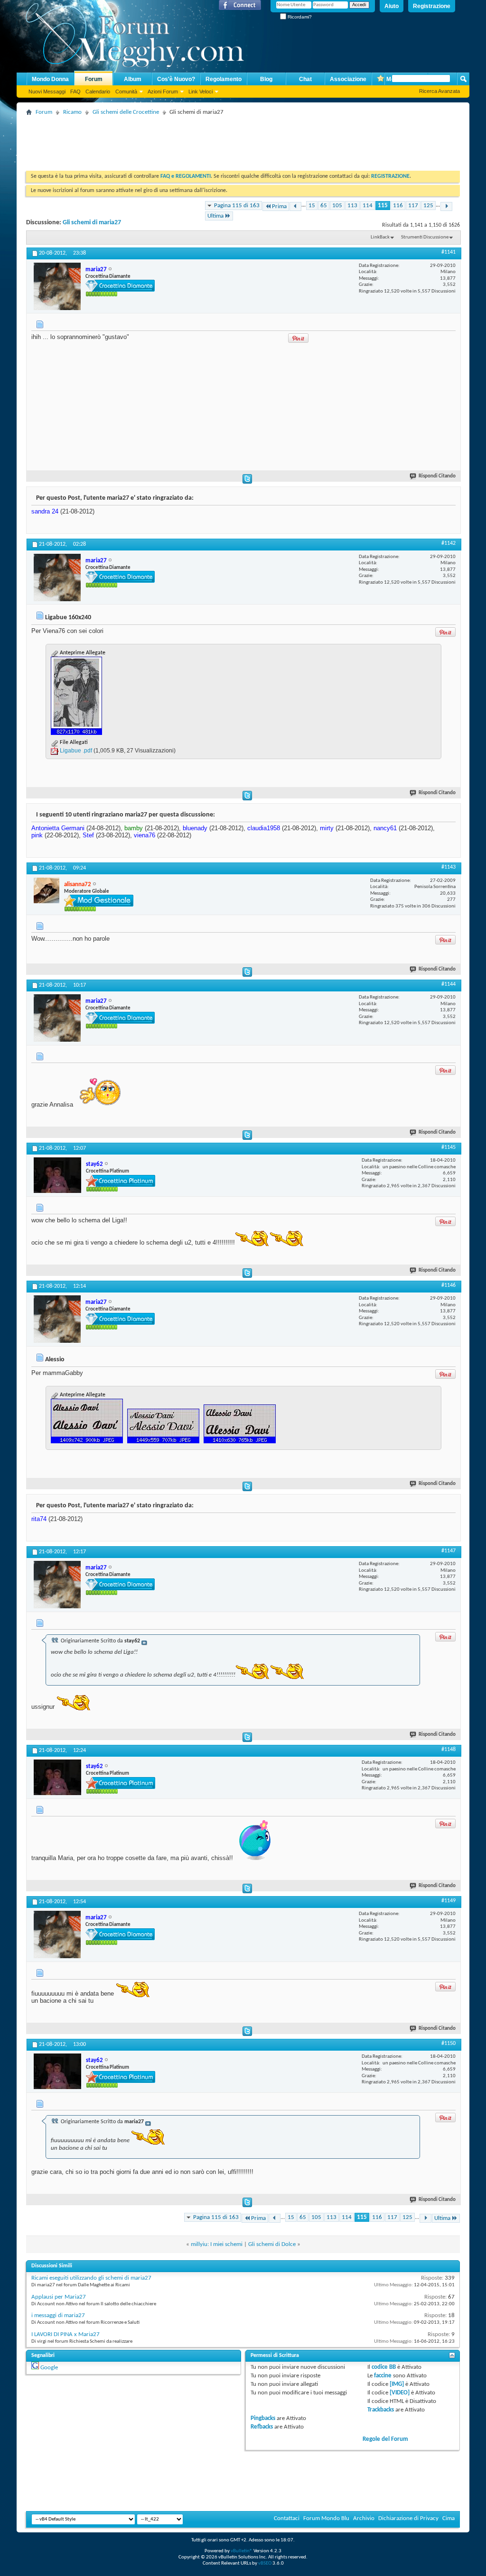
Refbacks (262, 2427)
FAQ (75, 92)
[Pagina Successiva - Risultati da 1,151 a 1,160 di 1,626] (446, 206)
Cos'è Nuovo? (176, 79)
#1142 (449, 543)
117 (413, 206)
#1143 (449, 867)
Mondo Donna (50, 79)
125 (428, 206)
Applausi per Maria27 (59, 2297)
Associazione (348, 79)
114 (368, 206)
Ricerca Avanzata (439, 91)
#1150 (449, 2044)
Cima (449, 2518)
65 (324, 206)
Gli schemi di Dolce (272, 2244)
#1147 (449, 1551)
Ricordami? (299, 17)
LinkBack (380, 237)
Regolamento (224, 79)
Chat (305, 79)
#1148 (449, 1750)
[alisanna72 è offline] (47, 890)
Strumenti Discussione (425, 237)
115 (383, 206)
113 (352, 206)
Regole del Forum (385, 2439)
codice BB (384, 2367)
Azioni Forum (163, 92)
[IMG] (397, 2384)
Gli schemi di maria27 (92, 223)
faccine (383, 2376)
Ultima (215, 216)
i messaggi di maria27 (58, 2315)
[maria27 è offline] (57, 286)
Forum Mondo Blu (326, 2518)
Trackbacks (381, 2410)
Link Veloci (201, 92)
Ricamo (72, 112)
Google (49, 2368)
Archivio (364, 2518)
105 (337, 206)
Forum (94, 79)
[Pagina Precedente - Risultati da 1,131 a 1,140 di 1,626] (295, 206)
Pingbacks (263, 2418)
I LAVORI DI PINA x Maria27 (65, 2334)
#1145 (449, 1147)
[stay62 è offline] (57, 1175)
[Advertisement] (199, 140)
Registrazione (432, 6)
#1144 (449, 984)
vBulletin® (242, 2551)
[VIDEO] (400, 2393)
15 (312, 206)
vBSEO (265, 2563)
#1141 (449, 252)
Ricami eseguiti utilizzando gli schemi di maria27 (91, 2278)
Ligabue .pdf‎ (76, 751)
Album (133, 79)
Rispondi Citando (437, 476)
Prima (279, 206)
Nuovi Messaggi (47, 92)
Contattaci (287, 2518)
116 (398, 206)
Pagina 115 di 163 (237, 206)
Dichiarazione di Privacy (408, 2518)
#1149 (449, 1901)
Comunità (126, 92)
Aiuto (392, 6)
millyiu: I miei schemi (217, 2244)
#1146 (449, 1285)
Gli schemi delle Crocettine (126, 112)
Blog (266, 79)
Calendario (98, 92)
